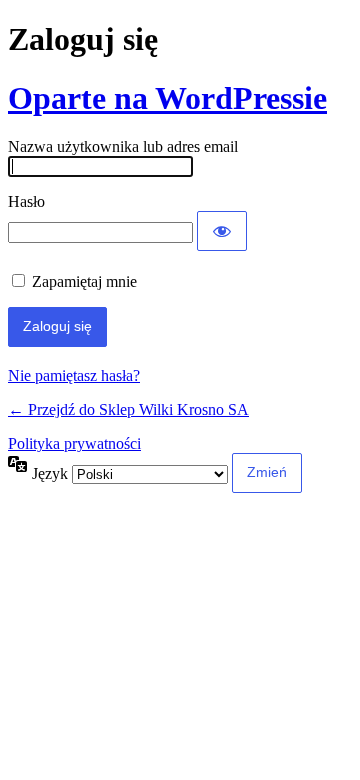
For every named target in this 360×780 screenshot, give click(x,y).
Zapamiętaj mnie (84, 281)
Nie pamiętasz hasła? (74, 375)
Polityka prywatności (74, 443)
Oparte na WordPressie (167, 98)
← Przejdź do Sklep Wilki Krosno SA (128, 409)
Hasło (26, 201)
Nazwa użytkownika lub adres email (123, 146)
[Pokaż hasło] (222, 231)
